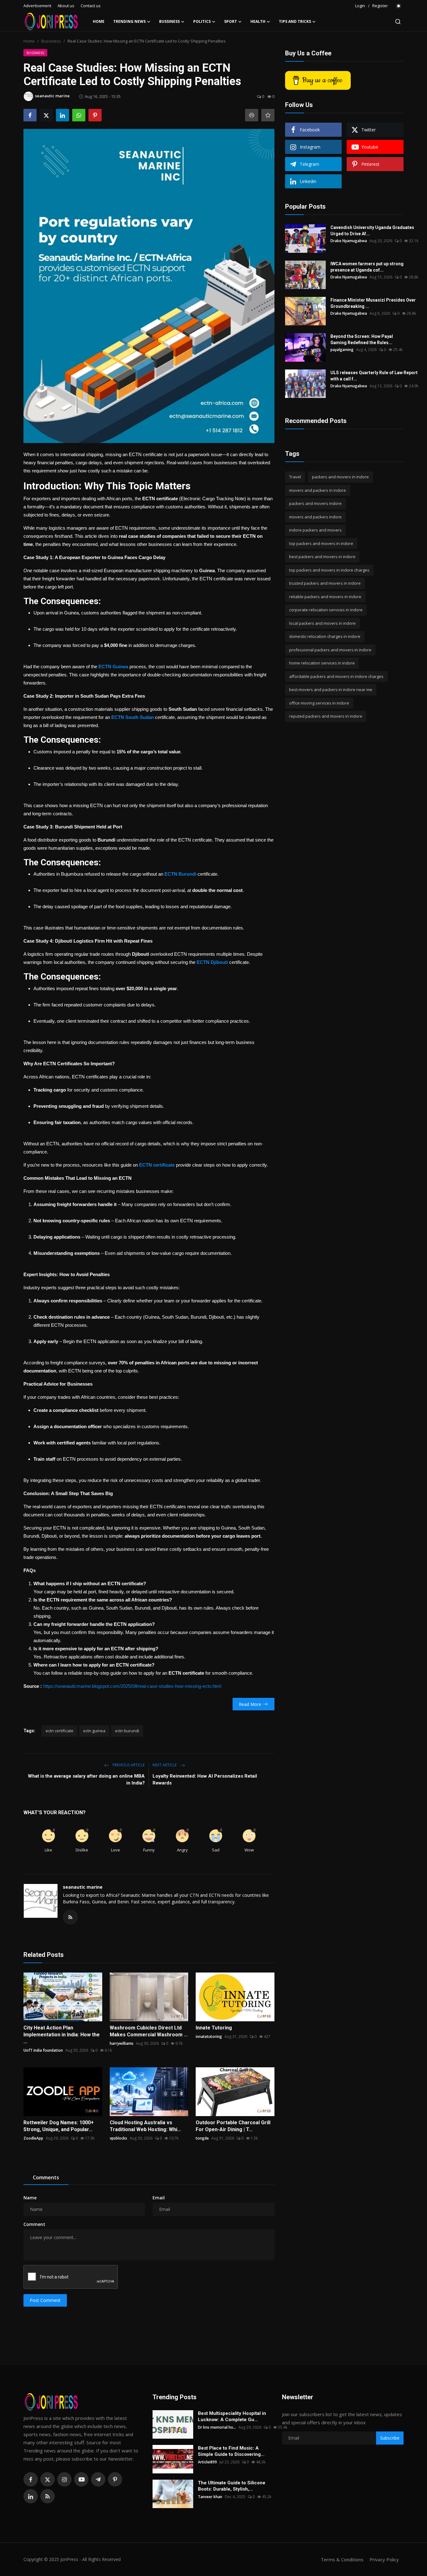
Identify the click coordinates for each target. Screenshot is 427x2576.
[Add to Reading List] (268, 115)
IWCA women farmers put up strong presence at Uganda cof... (367, 267)
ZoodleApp (33, 2138)
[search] (398, 22)
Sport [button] (231, 21)
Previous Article (128, 1765)
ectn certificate (60, 1731)
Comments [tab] (46, 2177)
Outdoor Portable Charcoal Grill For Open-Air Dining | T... (233, 2126)
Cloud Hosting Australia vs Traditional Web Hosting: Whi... (145, 2126)
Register (380, 6)
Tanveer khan (210, 2497)
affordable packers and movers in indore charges (336, 676)
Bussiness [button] (169, 21)
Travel (295, 477)
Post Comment (45, 2300)
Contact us (91, 6)
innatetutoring (209, 2036)
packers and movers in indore (340, 477)
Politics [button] (202, 21)
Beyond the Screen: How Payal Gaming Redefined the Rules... (362, 339)
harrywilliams (122, 2043)
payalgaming (342, 350)
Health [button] (258, 21)
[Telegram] (98, 2479)
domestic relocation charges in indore (325, 636)
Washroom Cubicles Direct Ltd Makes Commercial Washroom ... (149, 2031)
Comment (34, 2224)
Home (99, 21)
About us (66, 6)
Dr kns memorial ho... (217, 2427)
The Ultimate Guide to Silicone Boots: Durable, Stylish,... (232, 2486)
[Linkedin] (31, 2496)
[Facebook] (31, 2479)
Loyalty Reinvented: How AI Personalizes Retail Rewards (205, 1779)
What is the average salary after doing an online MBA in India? (86, 1779)
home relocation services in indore (322, 663)
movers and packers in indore (318, 490)
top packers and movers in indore (321, 543)
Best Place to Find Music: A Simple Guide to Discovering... (231, 2451)
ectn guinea (94, 1731)
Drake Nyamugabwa (349, 241)
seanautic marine (83, 1887)
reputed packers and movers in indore (326, 716)
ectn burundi (127, 1731)
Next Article (165, 1765)
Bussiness (51, 41)
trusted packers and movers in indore (325, 583)
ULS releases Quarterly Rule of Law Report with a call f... (374, 376)
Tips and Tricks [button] (295, 21)
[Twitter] (48, 2479)
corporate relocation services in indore (326, 610)
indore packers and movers (315, 530)
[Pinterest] (115, 2479)
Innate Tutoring (214, 2028)
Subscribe (390, 2438)
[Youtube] (81, 2479)
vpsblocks (118, 2138)
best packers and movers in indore (322, 557)
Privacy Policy (384, 2559)
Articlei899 (207, 2462)
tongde (202, 2138)
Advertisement (37, 6)
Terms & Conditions (342, 2559)
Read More (250, 1704)
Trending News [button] (129, 21)
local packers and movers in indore (322, 623)
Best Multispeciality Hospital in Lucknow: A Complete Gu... (232, 2416)
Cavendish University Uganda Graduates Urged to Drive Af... (372, 231)
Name (30, 2198)
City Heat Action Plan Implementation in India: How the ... (62, 2035)
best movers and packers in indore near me (331, 690)
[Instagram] (64, 2479)
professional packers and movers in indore (330, 650)
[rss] (48, 2496)
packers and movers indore (315, 503)
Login (360, 6)
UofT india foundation (43, 2050)
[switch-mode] (399, 6)
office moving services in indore (319, 703)
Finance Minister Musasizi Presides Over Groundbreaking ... (373, 303)
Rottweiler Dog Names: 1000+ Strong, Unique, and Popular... (59, 2126)
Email (159, 2198)
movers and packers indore (315, 517)
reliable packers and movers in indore (325, 597)
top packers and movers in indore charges (329, 570)
